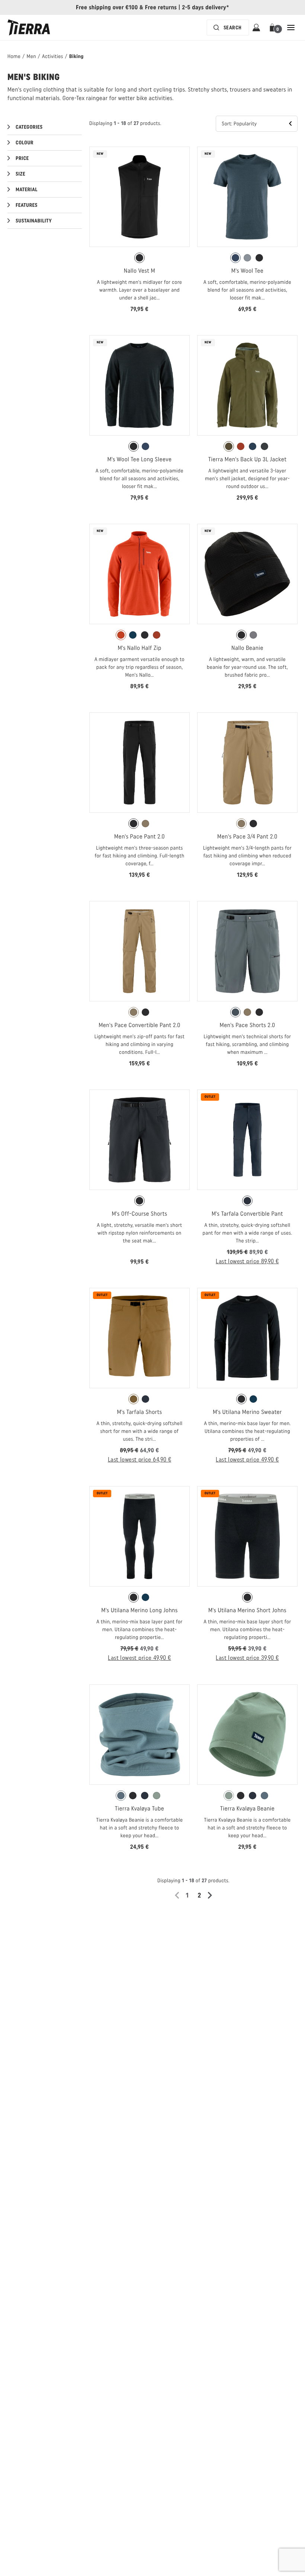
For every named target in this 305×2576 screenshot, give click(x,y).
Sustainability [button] (34, 221)
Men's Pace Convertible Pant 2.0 (139, 1025)
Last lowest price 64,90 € (140, 1459)
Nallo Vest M (139, 271)
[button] (274, 28)
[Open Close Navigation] (291, 28)
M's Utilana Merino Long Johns (139, 1610)
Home (14, 56)
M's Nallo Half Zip (139, 648)
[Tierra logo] (29, 28)
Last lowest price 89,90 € (247, 1261)
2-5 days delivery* (206, 7)
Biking (76, 56)
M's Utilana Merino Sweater (247, 1412)
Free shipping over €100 (107, 7)
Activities (53, 56)
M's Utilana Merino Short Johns (247, 1610)
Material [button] (27, 190)
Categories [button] (29, 127)
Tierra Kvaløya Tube (140, 1808)
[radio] (139, 258)
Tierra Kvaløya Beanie (248, 1808)
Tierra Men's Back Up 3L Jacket (248, 459)
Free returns (161, 7)
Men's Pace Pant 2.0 (139, 836)
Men (31, 56)
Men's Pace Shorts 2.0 (248, 1025)
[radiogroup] (139, 258)
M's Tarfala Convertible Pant (247, 1214)
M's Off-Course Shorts (139, 1214)
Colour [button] (25, 143)
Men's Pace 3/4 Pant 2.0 (247, 836)
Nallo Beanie (247, 648)
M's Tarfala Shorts (139, 1412)
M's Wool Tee (247, 271)
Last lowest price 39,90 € (247, 1658)
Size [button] (20, 174)
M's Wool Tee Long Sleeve (139, 459)
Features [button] (27, 205)
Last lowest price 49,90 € (247, 1459)
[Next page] (212, 1895)
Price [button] (22, 158)
